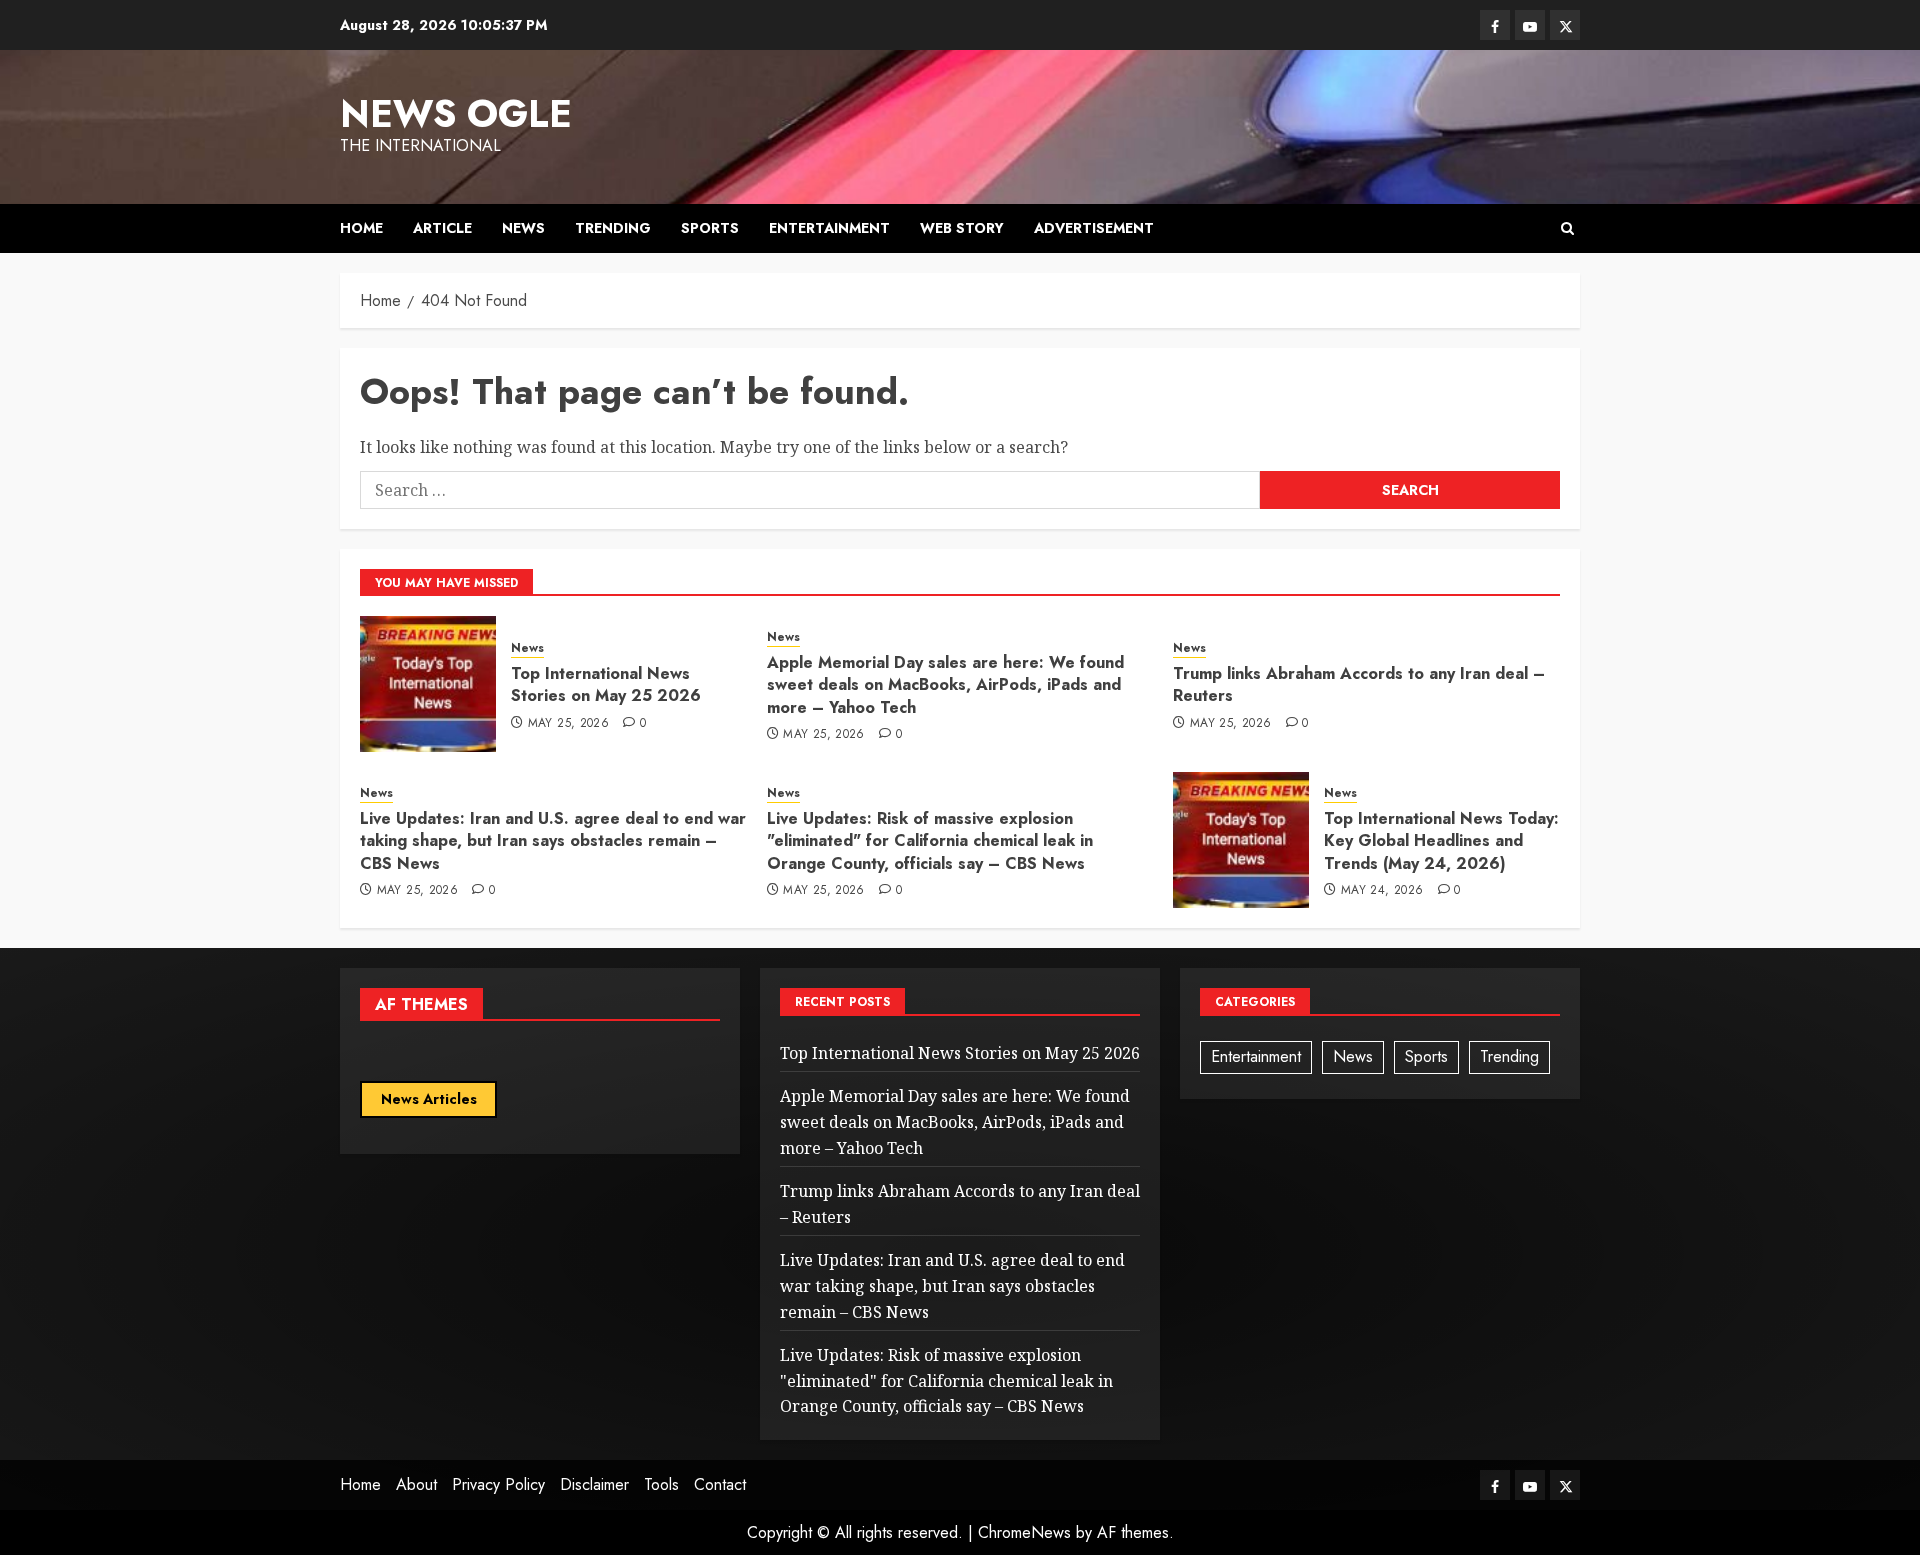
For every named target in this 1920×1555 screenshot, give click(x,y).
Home (361, 228)
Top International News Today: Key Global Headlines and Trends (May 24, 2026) (1441, 841)
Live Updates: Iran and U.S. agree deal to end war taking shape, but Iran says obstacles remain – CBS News (553, 841)
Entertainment (829, 228)
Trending (613, 228)
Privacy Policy (498, 1484)
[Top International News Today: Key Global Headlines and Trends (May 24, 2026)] (1241, 840)
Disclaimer (594, 1484)
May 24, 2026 (1382, 891)
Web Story (962, 228)
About (416, 1484)
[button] (1567, 228)
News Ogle (456, 113)
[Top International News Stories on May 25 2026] (428, 684)
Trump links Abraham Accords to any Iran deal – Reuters (1359, 684)
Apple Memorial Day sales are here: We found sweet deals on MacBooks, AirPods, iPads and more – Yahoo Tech (945, 685)
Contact (720, 1484)
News (523, 228)
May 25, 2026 (568, 724)
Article (442, 228)
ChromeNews (1024, 1532)
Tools (661, 1484)
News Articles (429, 1099)
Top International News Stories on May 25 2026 (606, 684)
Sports (710, 228)
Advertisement (1094, 228)
